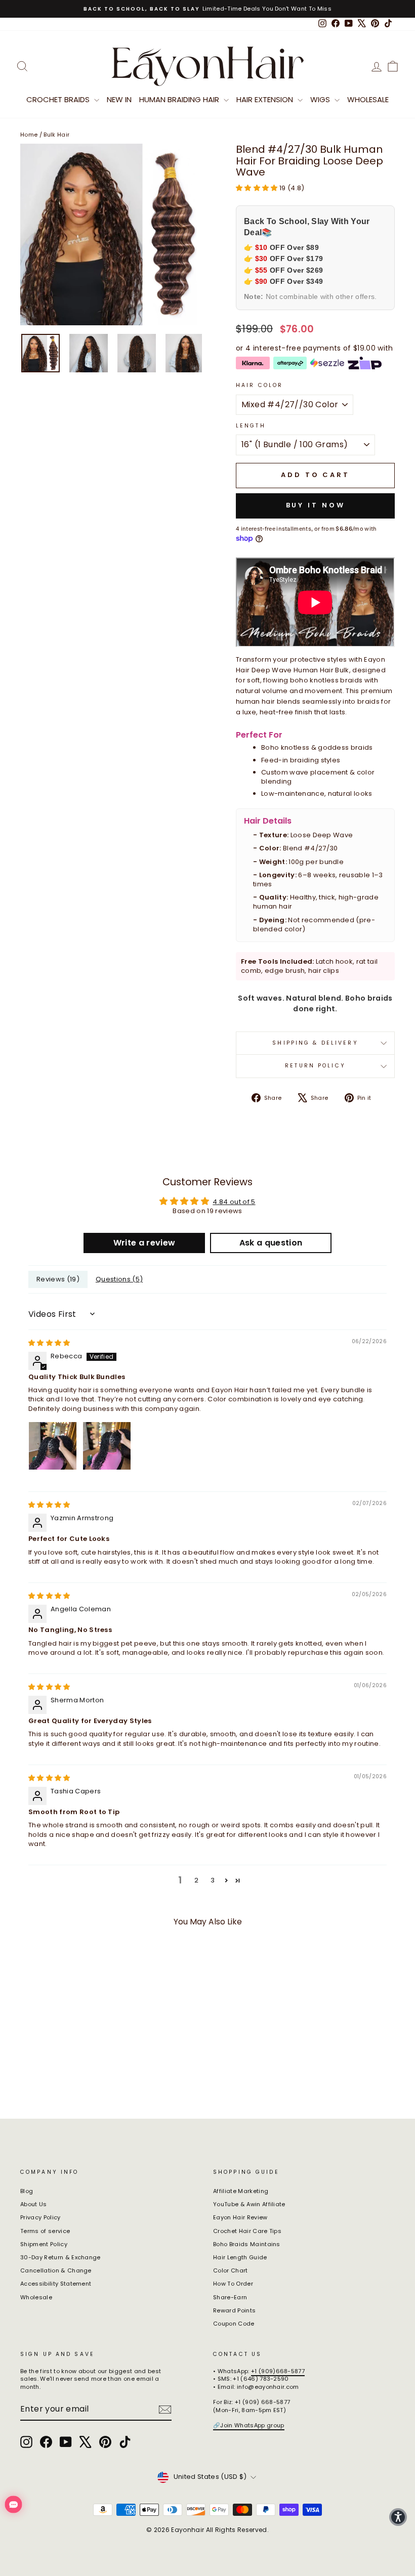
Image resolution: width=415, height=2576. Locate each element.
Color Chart (231, 2270)
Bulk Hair (56, 135)
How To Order (233, 2284)
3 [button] (213, 1880)
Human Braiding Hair (180, 99)
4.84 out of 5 (234, 1202)
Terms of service (45, 2231)
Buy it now (316, 505)
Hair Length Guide (240, 2257)
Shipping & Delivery (315, 1043)
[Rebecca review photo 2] (107, 1446)
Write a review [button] (144, 1243)
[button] (258, 188)
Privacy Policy (40, 2217)
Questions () (119, 1279)
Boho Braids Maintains (247, 2244)
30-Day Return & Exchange (60, 2257)
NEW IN (119, 99)
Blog (27, 2191)
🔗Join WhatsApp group (249, 2425)
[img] (49, 1343)
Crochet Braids (59, 99)
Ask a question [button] (271, 1243)
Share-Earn (230, 2297)
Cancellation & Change (56, 2270)
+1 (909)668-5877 (278, 2371)
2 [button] (196, 1880)
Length (251, 426)
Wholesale (368, 99)
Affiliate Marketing (241, 2191)
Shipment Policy (44, 2244)
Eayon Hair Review (240, 2217)
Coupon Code (234, 2324)
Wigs (321, 99)
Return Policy (315, 1066)
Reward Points (234, 2310)
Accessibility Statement (56, 2284)
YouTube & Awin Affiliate (249, 2204)
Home (29, 135)
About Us (34, 2204)
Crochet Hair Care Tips (247, 2231)
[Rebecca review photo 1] (53, 1446)
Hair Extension (266, 99)
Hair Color (259, 385)
